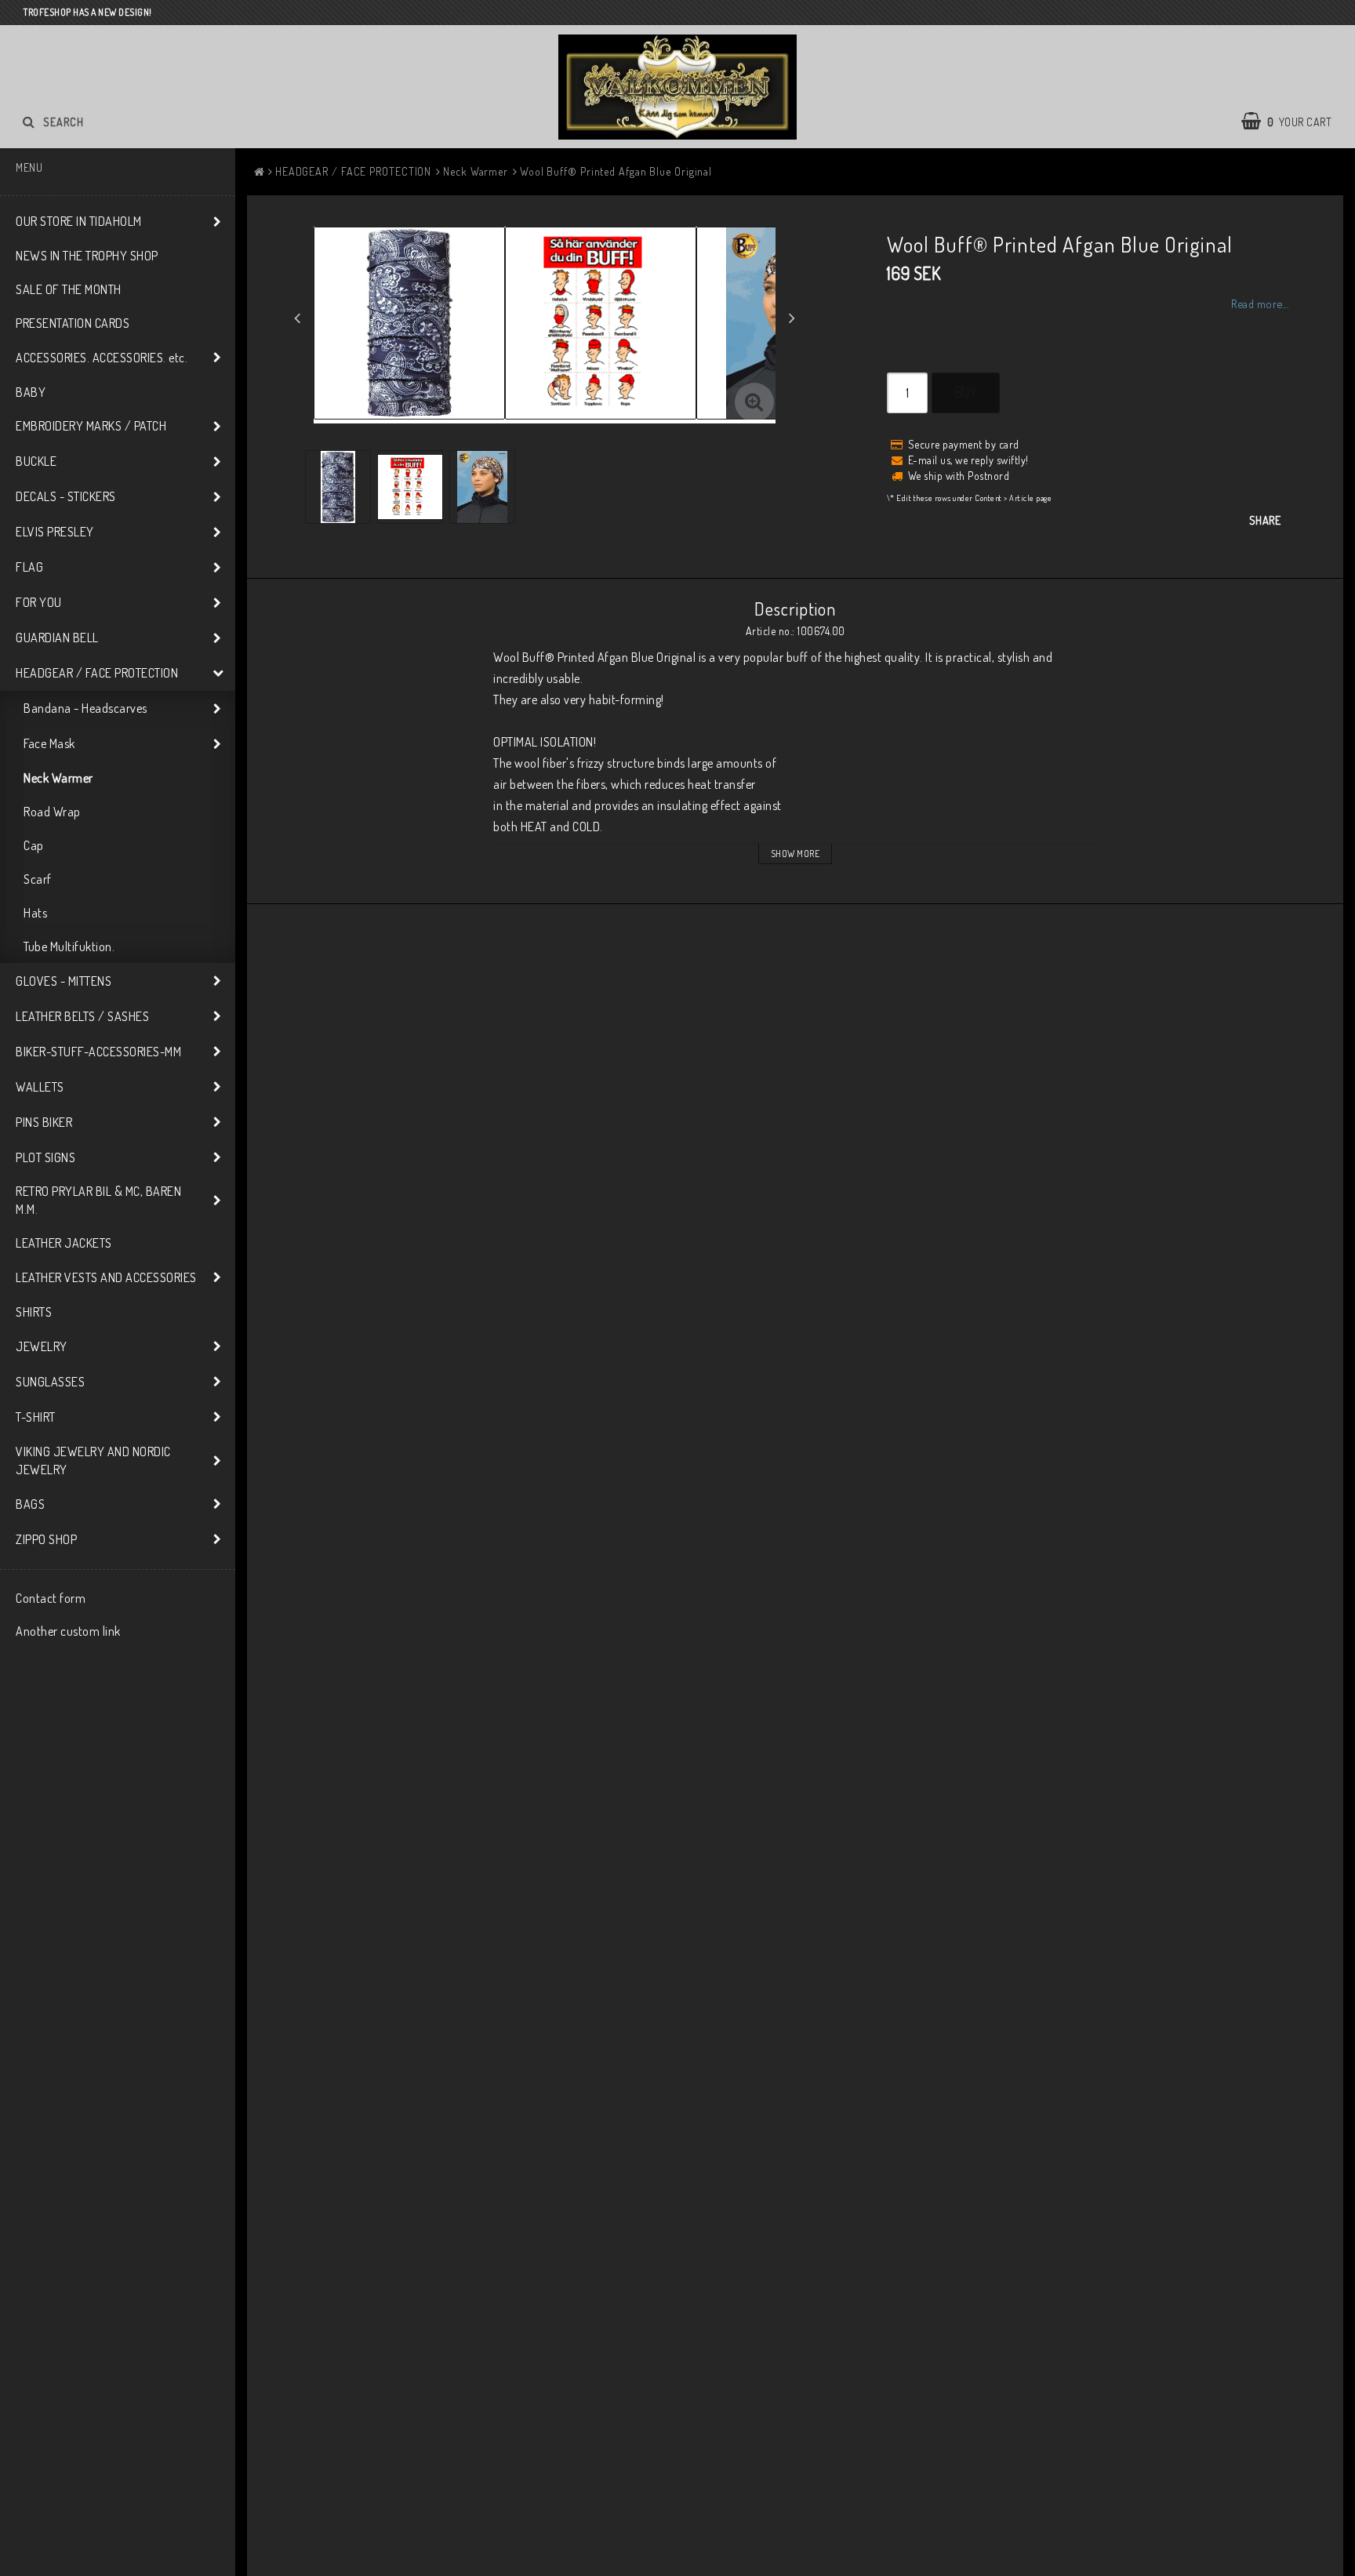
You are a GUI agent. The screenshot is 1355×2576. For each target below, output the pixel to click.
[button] (754, 402)
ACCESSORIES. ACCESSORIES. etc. (102, 358)
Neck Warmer (58, 778)
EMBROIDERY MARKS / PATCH (91, 426)
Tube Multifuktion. (69, 946)
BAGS (30, 1504)
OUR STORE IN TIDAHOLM (79, 221)
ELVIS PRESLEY (55, 532)
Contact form (51, 1598)
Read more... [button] (1260, 303)
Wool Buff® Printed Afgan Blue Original (616, 171)
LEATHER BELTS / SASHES (82, 1016)
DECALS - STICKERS (66, 496)
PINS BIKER (44, 1122)
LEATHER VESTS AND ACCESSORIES (106, 1277)
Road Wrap (52, 812)
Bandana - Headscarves (85, 708)
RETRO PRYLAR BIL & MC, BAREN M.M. (98, 1200)
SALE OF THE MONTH (69, 289)
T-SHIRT (36, 1417)
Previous (297, 318)
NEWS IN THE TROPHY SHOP (87, 256)
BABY (31, 392)
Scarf (38, 879)
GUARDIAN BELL (57, 638)
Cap (34, 845)
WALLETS (40, 1087)
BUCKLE (36, 461)
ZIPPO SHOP (46, 1539)
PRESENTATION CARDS (73, 323)
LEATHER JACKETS (64, 1243)
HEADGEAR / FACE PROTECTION (97, 673)
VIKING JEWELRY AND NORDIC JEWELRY (93, 1461)
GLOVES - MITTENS (64, 981)
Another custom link (68, 1631)
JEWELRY (42, 1346)
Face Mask (49, 743)
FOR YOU (39, 602)
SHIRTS (34, 1312)
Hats (35, 913)
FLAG (29, 567)
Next (792, 318)
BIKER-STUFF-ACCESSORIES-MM (98, 1052)
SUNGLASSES (50, 1382)
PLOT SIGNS (45, 1157)
